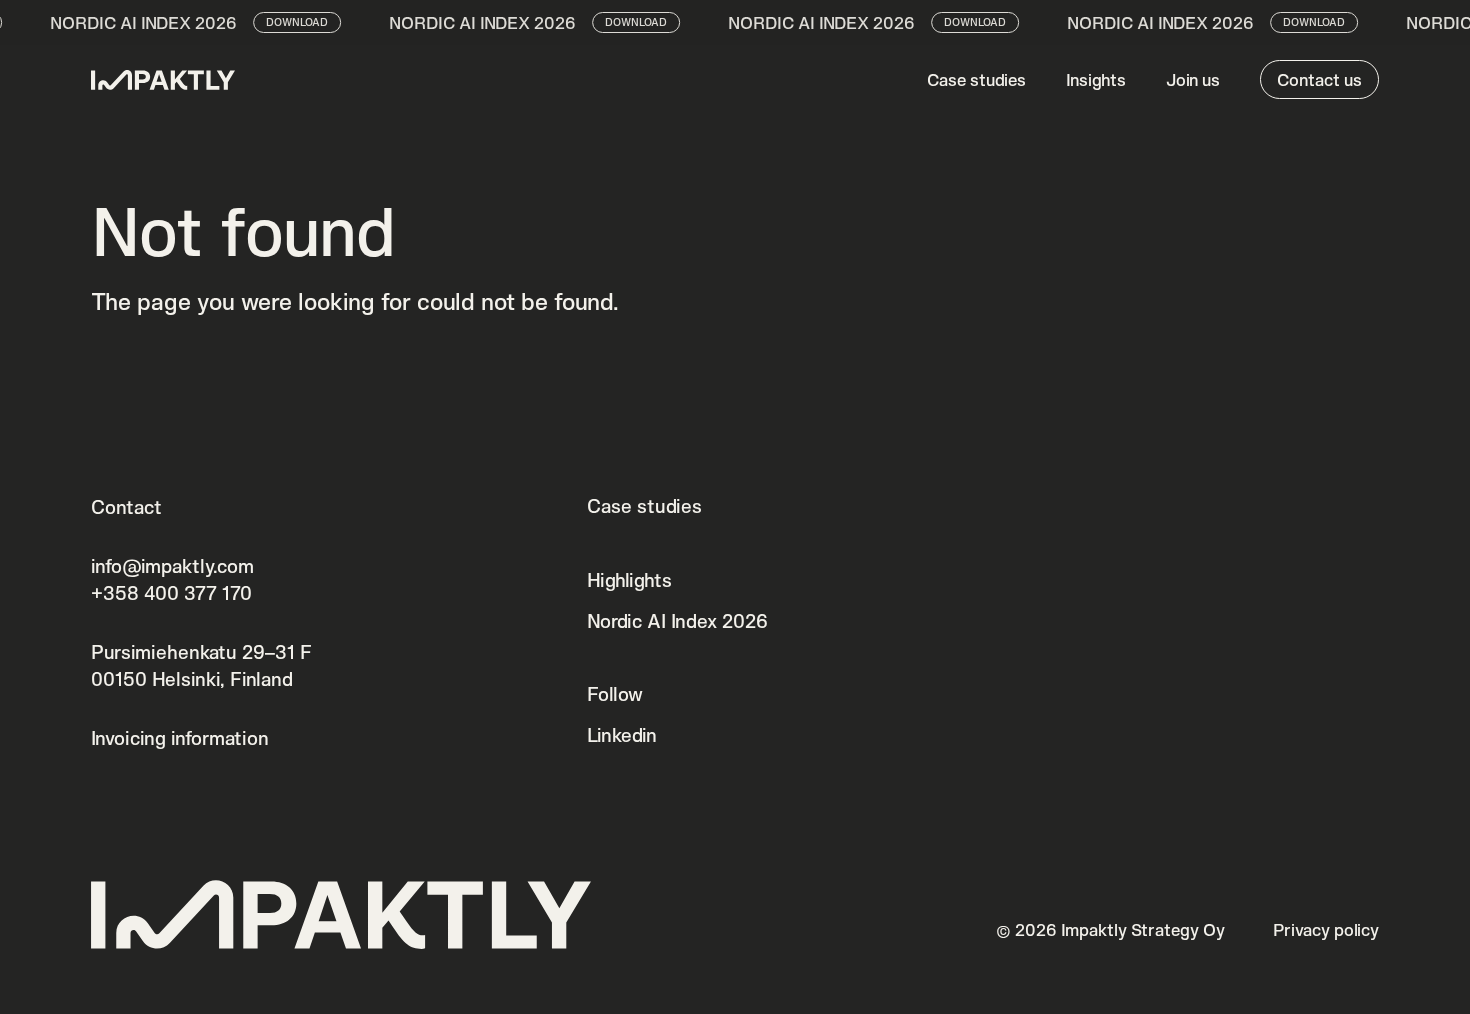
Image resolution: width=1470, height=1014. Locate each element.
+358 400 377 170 (171, 593)
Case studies (976, 79)
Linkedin (622, 735)
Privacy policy (1326, 929)
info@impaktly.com (172, 566)
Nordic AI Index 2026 (677, 621)
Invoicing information (180, 738)
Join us (1193, 79)
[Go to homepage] (163, 80)
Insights (1096, 79)
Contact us (1319, 79)
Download (289, 22)
